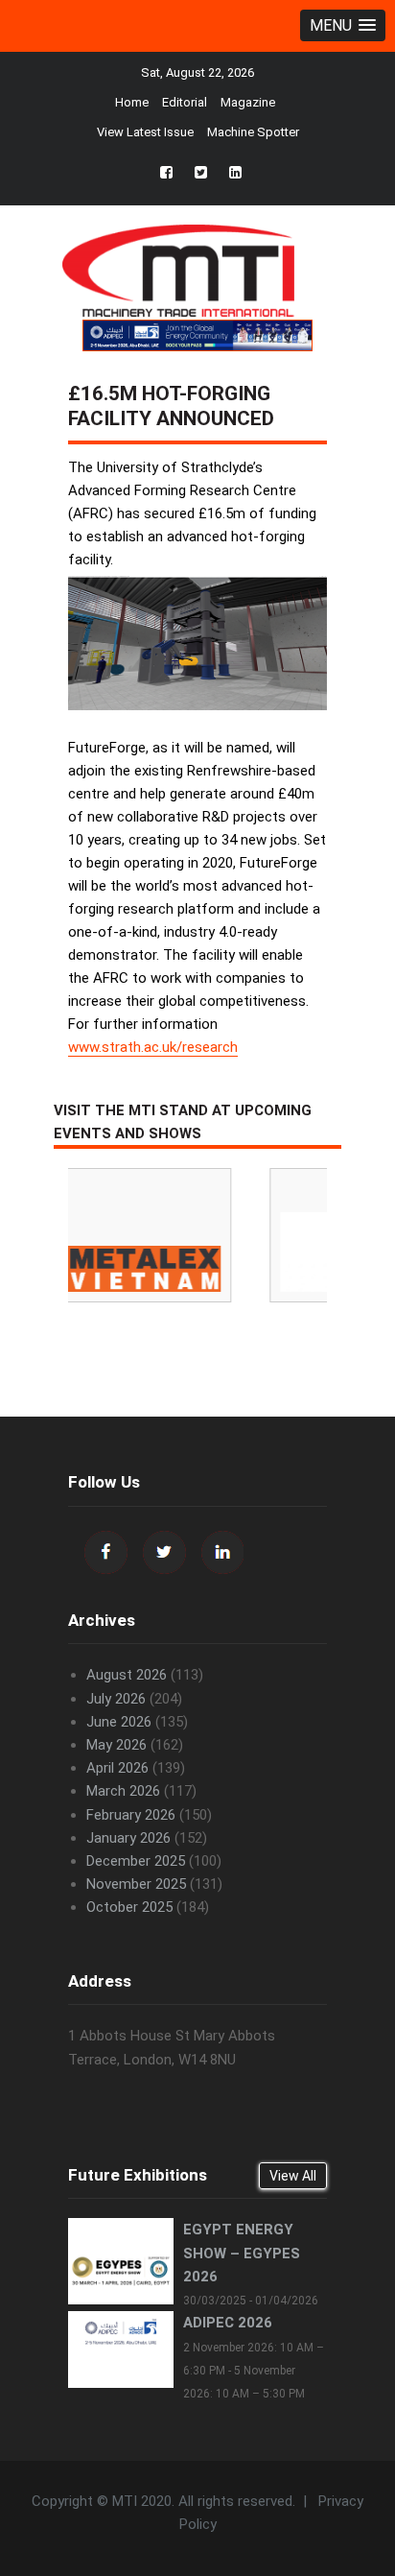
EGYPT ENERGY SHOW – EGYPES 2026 (242, 2253)
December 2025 (136, 1861)
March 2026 (123, 1791)
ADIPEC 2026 (228, 2323)
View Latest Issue (145, 132)
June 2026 (119, 1722)
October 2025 (129, 1907)
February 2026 (131, 1815)
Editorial (185, 102)
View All (293, 2176)
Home (132, 102)
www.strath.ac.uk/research (153, 1047)
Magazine (248, 102)
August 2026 (127, 1675)
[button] (343, 25)
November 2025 (136, 1884)
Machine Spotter (253, 132)
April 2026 (117, 1768)
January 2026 (128, 1838)
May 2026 (116, 1745)
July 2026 (116, 1699)
